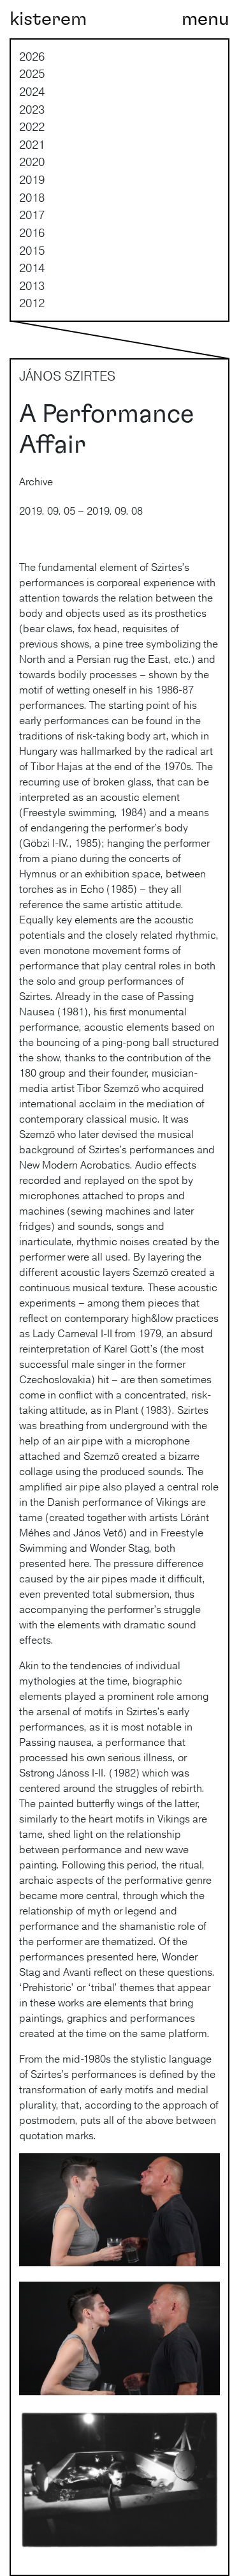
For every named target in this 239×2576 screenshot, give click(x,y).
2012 (32, 303)
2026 (32, 56)
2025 (32, 73)
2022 (32, 126)
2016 (32, 232)
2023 (32, 109)
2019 (32, 179)
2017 (32, 215)
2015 (32, 250)
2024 (32, 91)
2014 (32, 268)
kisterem (48, 19)
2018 (32, 197)
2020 (32, 162)
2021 (32, 144)
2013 (32, 285)
